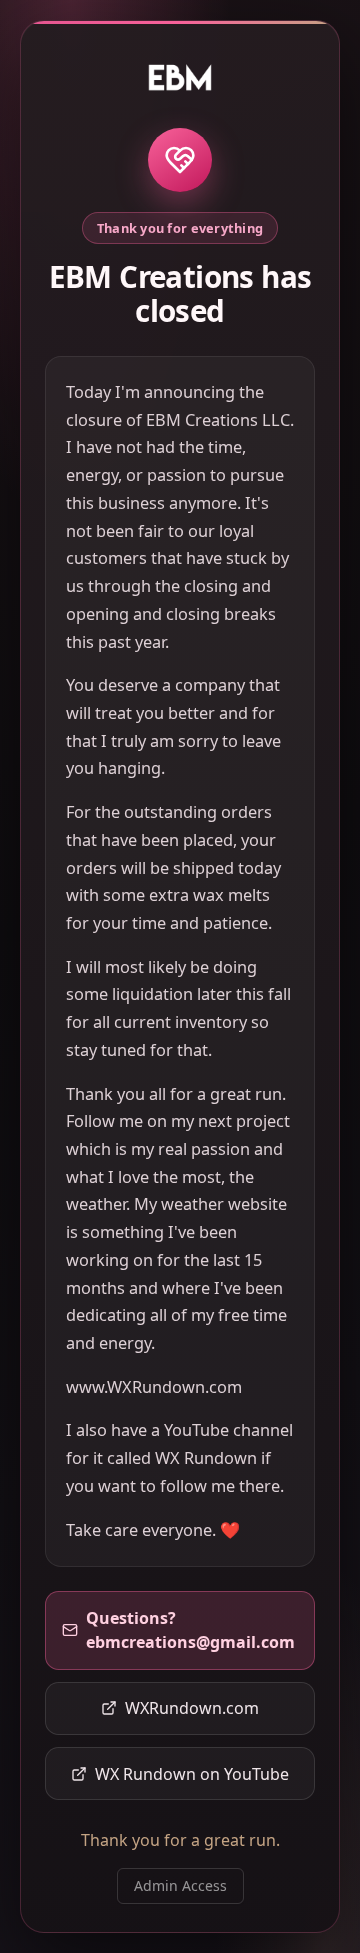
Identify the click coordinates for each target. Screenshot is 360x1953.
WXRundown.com (192, 1708)
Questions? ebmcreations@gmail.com (190, 1630)
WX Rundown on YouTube (192, 1774)
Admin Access (180, 1885)
